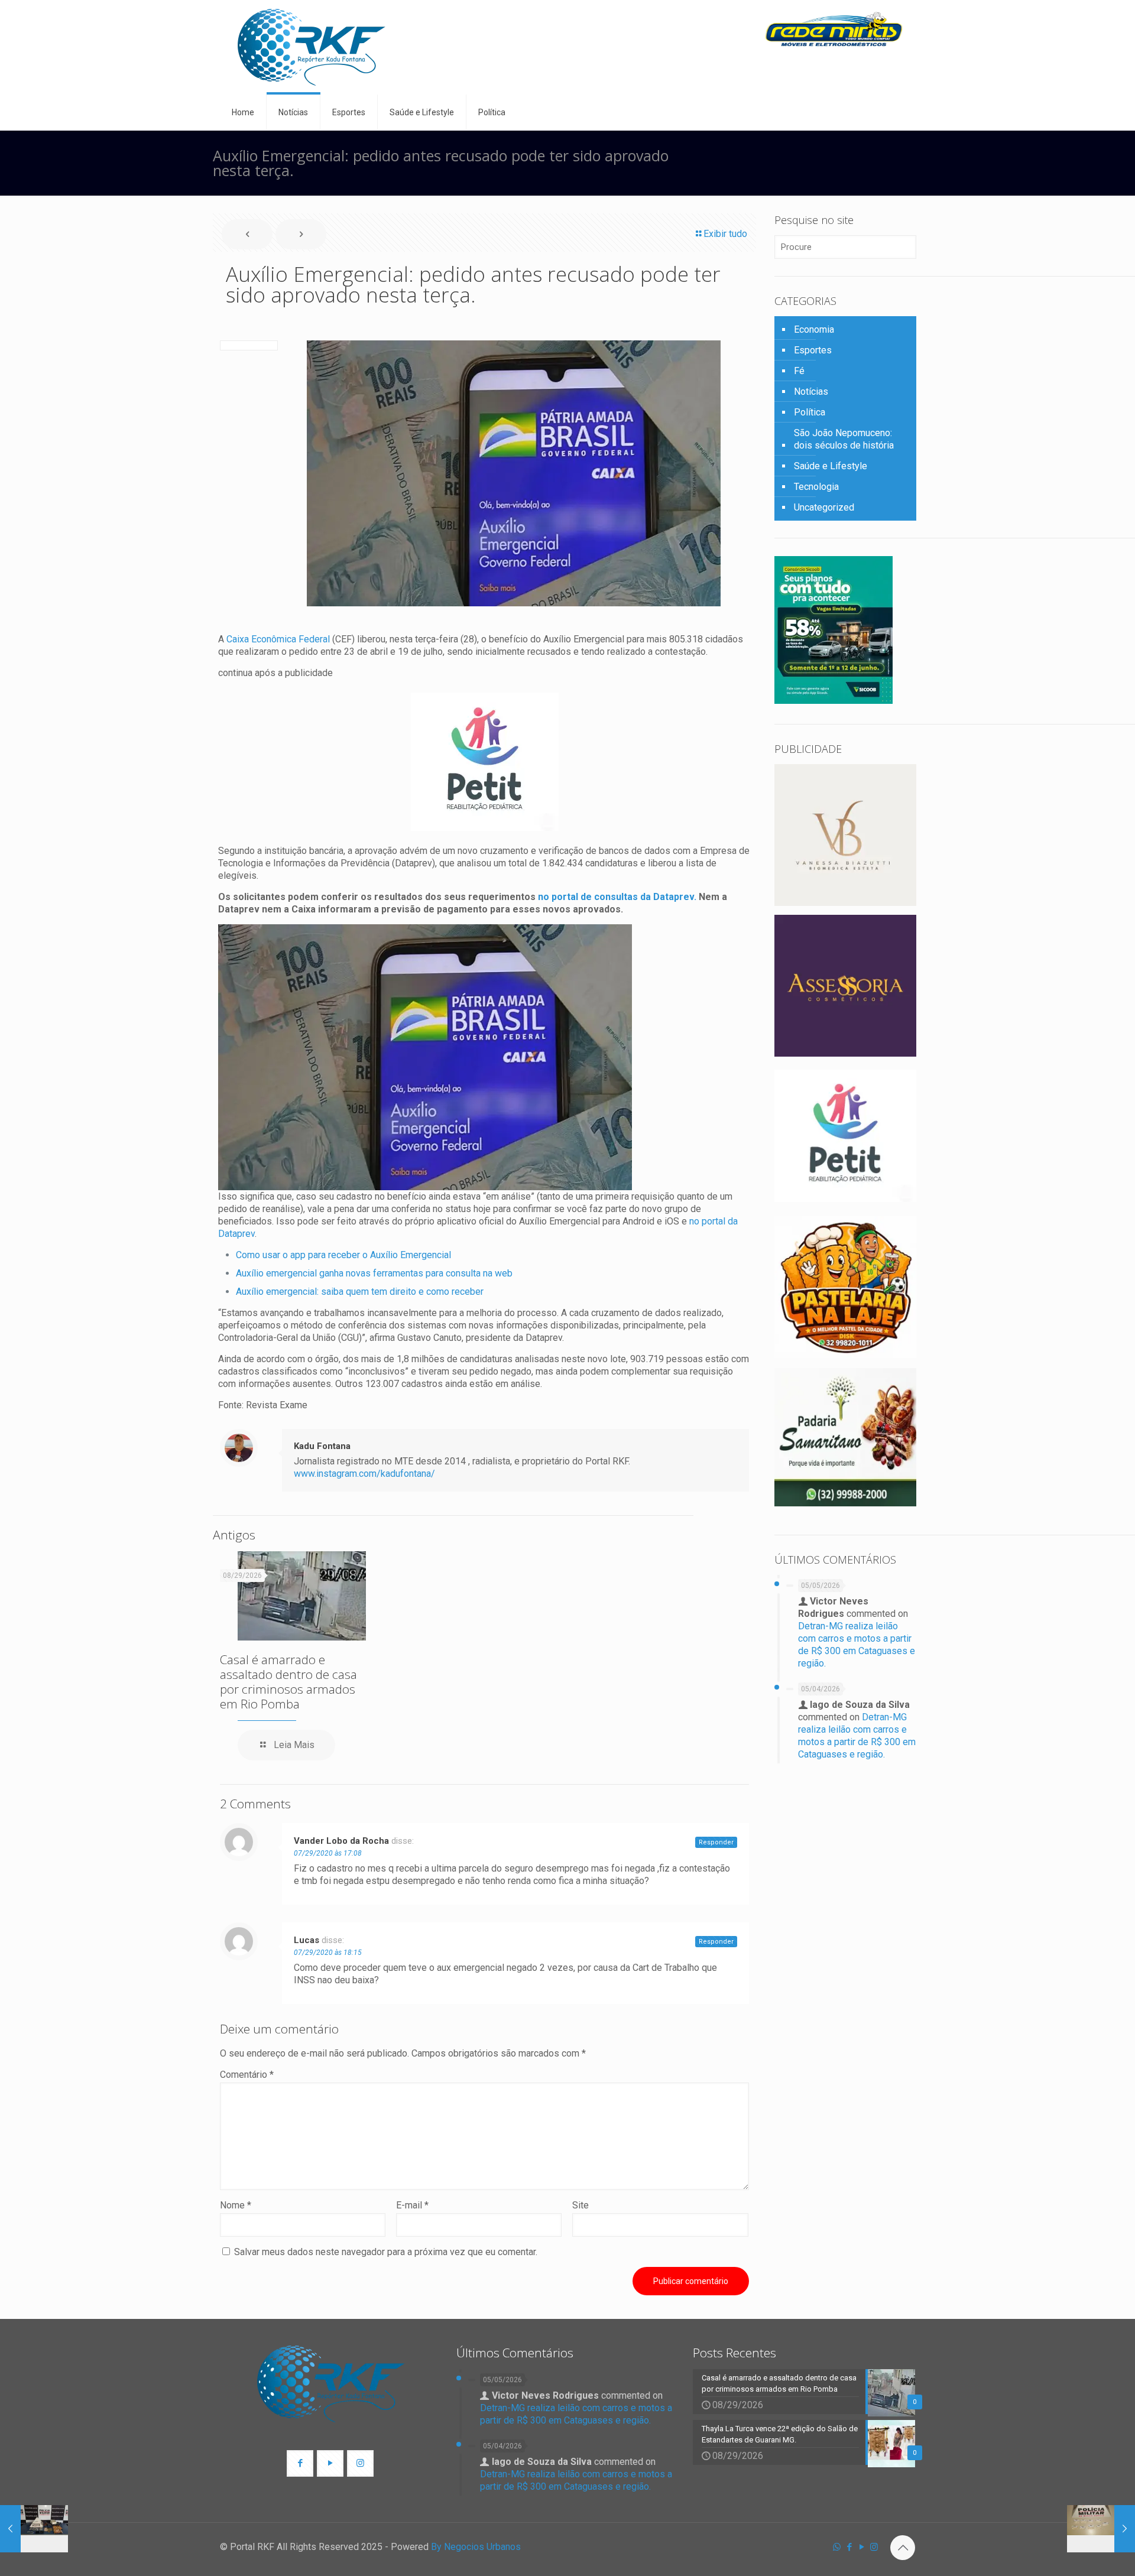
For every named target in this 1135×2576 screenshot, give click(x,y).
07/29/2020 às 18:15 (328, 1953)
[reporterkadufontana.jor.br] (312, 47)
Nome (236, 2205)
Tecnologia (816, 487)
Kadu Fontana (322, 1446)
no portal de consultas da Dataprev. (616, 897)
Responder (716, 1842)
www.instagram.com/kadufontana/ (364, 1474)
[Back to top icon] (903, 2548)
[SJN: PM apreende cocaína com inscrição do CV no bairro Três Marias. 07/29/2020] (1101, 2529)
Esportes (813, 350)
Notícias (811, 392)
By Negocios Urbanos (476, 2547)
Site (581, 2205)
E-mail (412, 2205)
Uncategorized (824, 507)
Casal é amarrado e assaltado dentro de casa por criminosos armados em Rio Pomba (288, 1682)
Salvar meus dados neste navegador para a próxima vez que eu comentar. (386, 2252)
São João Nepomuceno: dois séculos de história (844, 439)
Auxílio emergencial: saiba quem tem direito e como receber (360, 1292)
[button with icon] (300, 2463)
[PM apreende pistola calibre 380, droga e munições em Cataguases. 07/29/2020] (34, 2529)
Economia (814, 329)
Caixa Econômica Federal (278, 639)
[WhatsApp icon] (837, 2547)
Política (810, 412)
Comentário (247, 2075)
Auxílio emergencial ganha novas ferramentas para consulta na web (374, 1273)
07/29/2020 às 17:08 (328, 1853)
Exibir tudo (725, 234)
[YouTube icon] (862, 2547)
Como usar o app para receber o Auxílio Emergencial (343, 1255)
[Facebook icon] (849, 2547)
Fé (799, 371)
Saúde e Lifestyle (831, 466)
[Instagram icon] (874, 2547)
